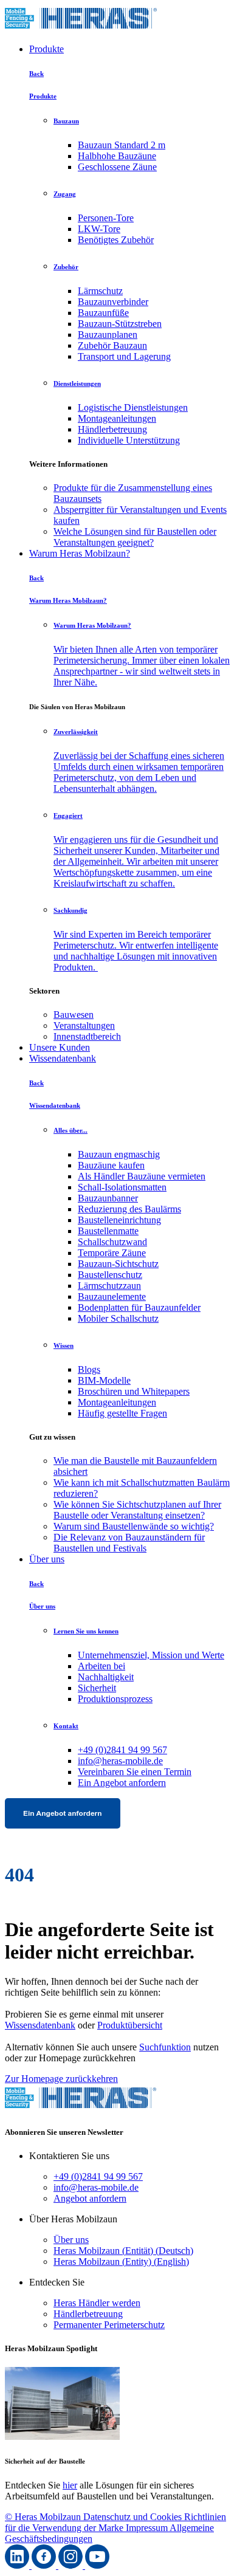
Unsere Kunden (60, 1047)
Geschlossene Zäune (117, 167)
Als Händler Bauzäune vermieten (142, 1176)
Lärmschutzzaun (109, 1286)
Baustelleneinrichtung (119, 1220)
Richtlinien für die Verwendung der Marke (115, 2522)
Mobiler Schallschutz (118, 1318)
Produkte (46, 49)
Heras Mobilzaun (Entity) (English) (121, 2262)
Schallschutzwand (112, 1242)
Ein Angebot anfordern (122, 1783)
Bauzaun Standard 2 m (122, 145)
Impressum (148, 2528)
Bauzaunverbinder (113, 302)
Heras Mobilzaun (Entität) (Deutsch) (123, 2251)
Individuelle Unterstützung (129, 440)
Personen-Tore (106, 218)
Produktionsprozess (115, 1699)
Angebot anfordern (90, 2198)
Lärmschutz (100, 291)
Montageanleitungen (117, 418)
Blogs (89, 1369)
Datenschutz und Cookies (134, 2517)
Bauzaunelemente (112, 1297)
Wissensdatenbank (40, 2025)
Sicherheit (97, 1688)
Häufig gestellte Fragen (122, 1413)
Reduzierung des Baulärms (129, 1209)
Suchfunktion (165, 2047)
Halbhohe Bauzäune (117, 156)
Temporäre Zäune (112, 1253)
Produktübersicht (130, 2025)
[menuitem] (143, 493)
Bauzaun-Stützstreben (120, 324)
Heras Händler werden (97, 2303)
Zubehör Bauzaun (112, 345)
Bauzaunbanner (108, 1198)
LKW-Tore (99, 229)
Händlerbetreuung (112, 429)
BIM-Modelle (104, 1380)
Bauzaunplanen (108, 335)
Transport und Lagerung (124, 356)
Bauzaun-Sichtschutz (118, 1264)
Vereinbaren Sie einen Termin (135, 1772)
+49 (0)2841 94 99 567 (122, 1750)
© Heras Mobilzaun (44, 2517)
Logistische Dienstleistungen (133, 407)
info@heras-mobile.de (120, 1761)
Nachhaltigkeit (106, 1677)
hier (70, 2485)
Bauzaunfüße (103, 313)
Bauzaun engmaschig (119, 1154)
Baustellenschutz (110, 1275)
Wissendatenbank (63, 1058)
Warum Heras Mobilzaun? (80, 553)
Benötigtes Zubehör (116, 240)
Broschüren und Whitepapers (134, 1391)
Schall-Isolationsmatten (122, 1187)
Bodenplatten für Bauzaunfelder (139, 1307)
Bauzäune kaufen (111, 1165)
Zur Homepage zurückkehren (61, 2079)
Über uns (47, 1559)
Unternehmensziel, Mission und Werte (151, 1655)
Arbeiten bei (101, 1666)
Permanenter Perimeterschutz (109, 2325)
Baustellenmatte (108, 1231)
